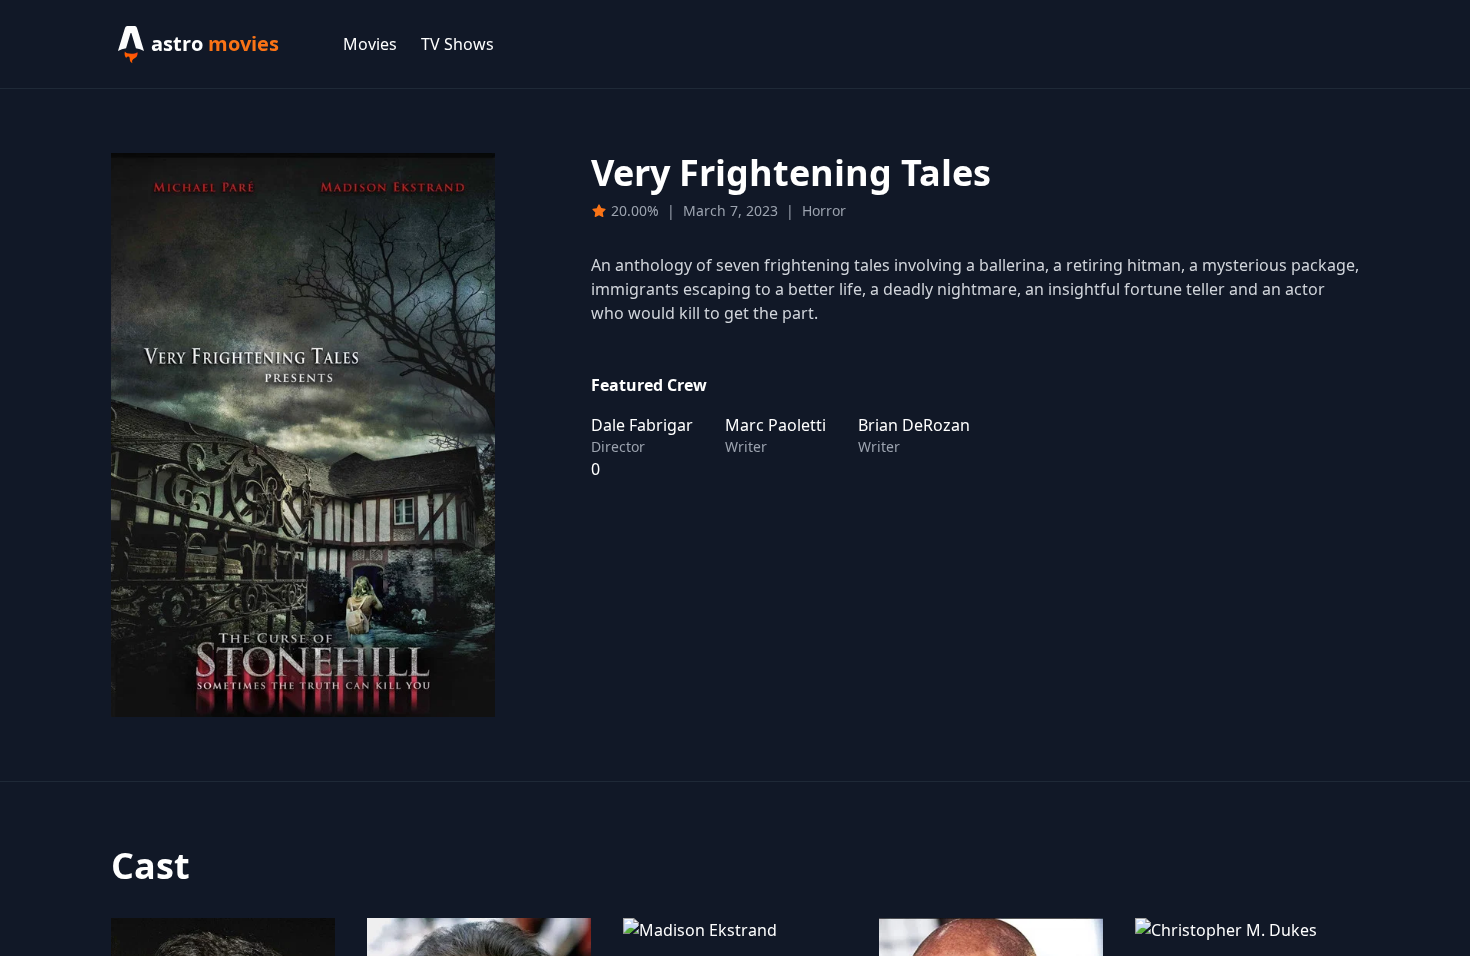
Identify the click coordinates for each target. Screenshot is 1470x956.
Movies (370, 44)
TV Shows (457, 44)
